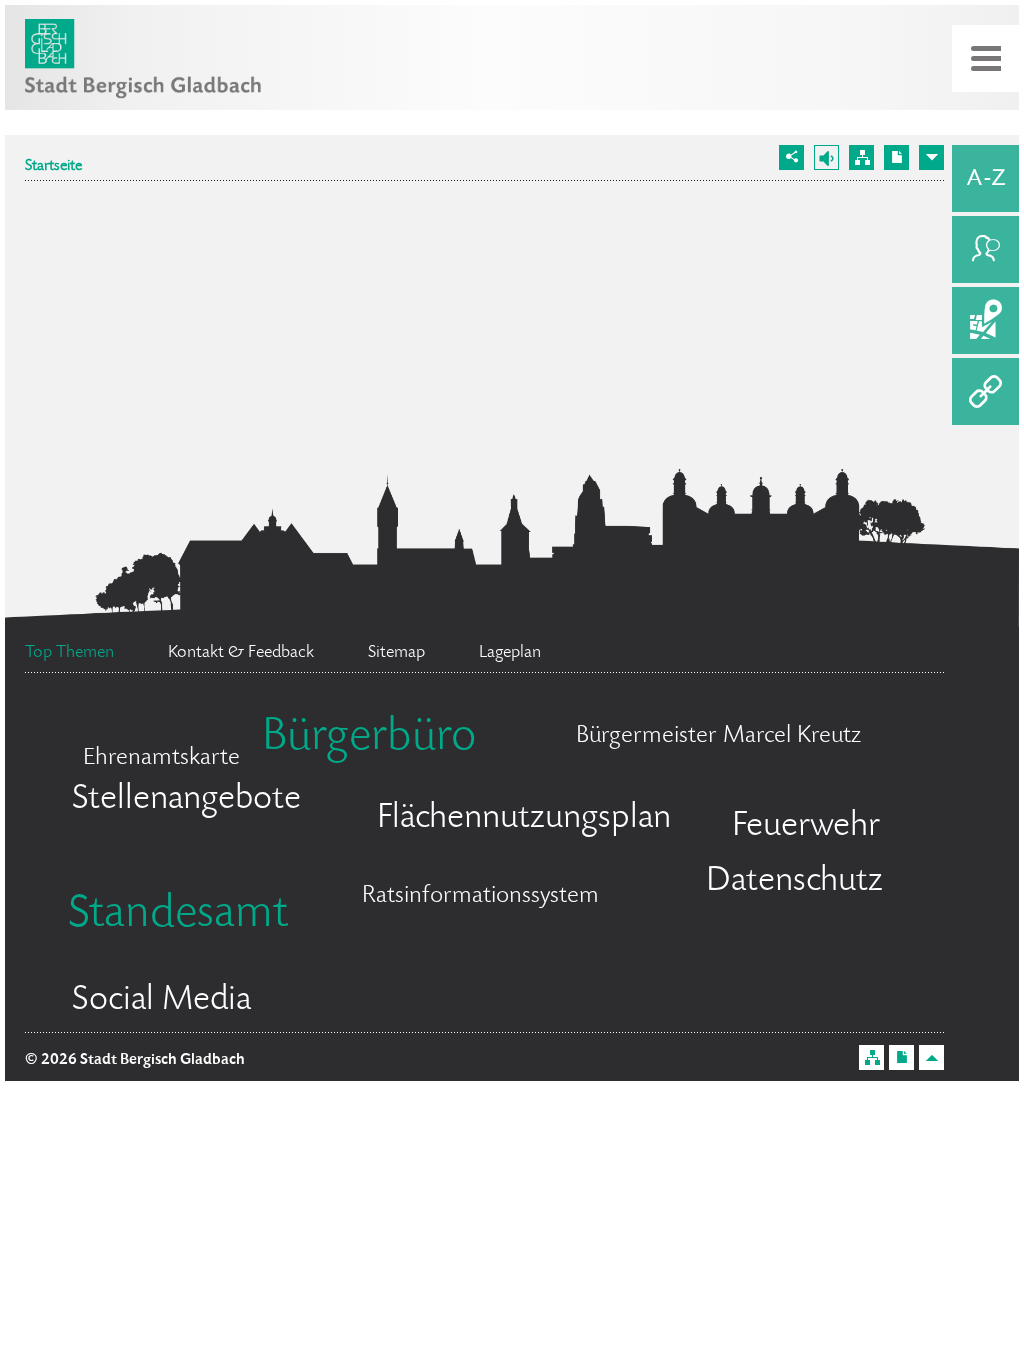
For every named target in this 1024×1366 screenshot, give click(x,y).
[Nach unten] (931, 157)
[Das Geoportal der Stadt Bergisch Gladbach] (985, 320)
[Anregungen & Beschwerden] (985, 249)
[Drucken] (896, 157)
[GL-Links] (985, 391)
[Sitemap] (861, 157)
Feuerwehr (806, 827)
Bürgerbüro (369, 739)
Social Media (161, 1001)
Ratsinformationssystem (480, 896)
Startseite (53, 167)
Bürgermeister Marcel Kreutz (718, 736)
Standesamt (178, 916)
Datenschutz (794, 882)
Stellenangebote (186, 800)
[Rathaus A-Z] (985, 178)
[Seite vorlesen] (826, 157)
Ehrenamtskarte (161, 758)
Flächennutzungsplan (524, 819)
